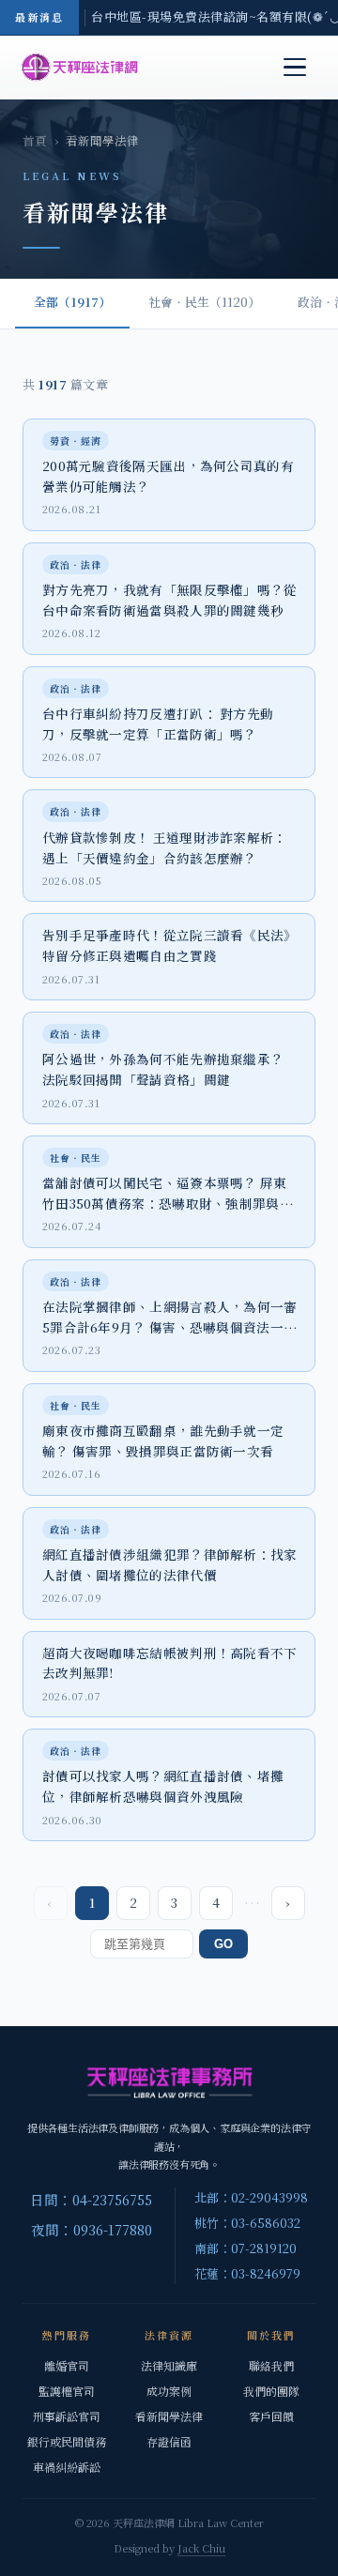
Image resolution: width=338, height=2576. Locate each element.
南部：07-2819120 (246, 2248)
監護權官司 (67, 2391)
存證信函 (169, 2441)
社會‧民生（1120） (204, 302)
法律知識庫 (169, 2365)
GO (223, 1944)
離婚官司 (67, 2365)
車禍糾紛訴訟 (67, 2467)
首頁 (35, 141)
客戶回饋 (271, 2416)
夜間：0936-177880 (92, 2229)
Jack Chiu (201, 2548)
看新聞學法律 (169, 2416)
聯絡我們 (271, 2365)
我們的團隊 (271, 2391)
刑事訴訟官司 (67, 2416)
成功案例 (169, 2391)
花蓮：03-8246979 (247, 2273)
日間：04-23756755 (91, 2199)
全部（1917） (72, 302)
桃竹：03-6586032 (247, 2223)
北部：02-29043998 (251, 2197)
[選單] (295, 68)
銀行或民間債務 (67, 2441)
